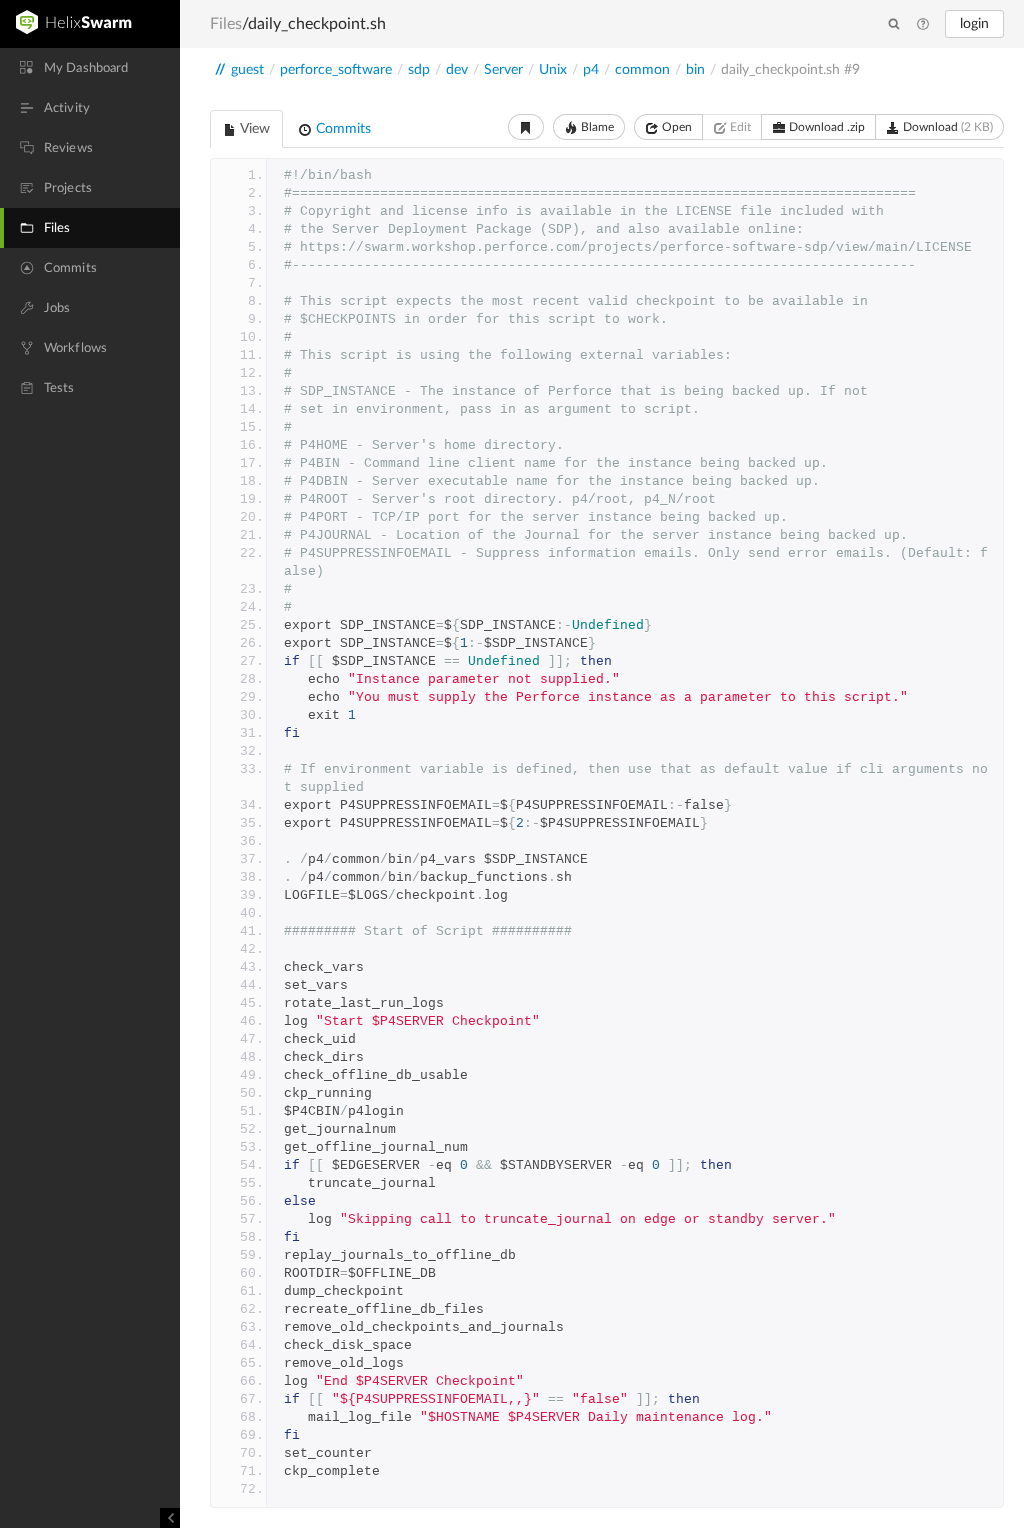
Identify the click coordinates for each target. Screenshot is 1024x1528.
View (253, 129)
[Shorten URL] (526, 127)
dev (457, 70)
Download (946, 127)
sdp (419, 70)
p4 (591, 70)
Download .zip (825, 127)
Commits (341, 129)
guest (247, 70)
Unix (553, 70)
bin (695, 70)
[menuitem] (90, 68)
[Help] (923, 25)
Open (675, 127)
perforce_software (336, 70)
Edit (739, 127)
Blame (596, 127)
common (642, 70)
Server (503, 70)
